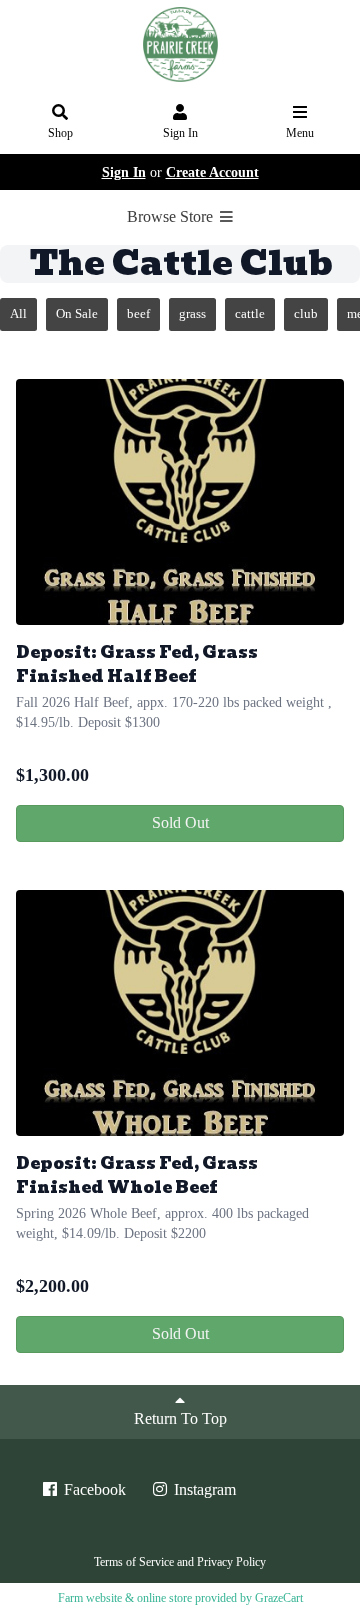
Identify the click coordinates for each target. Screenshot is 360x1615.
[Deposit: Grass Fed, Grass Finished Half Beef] (180, 502)
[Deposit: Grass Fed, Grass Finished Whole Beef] (180, 1013)
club (306, 313)
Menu (300, 133)
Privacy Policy (231, 1562)
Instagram (203, 1489)
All (18, 313)
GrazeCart (279, 1598)
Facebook (93, 1489)
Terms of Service (134, 1562)
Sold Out (180, 822)
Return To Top (180, 1418)
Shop (60, 133)
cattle (250, 313)
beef (138, 313)
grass (192, 313)
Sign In (180, 133)
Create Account (212, 172)
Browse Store (172, 216)
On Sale (77, 313)
